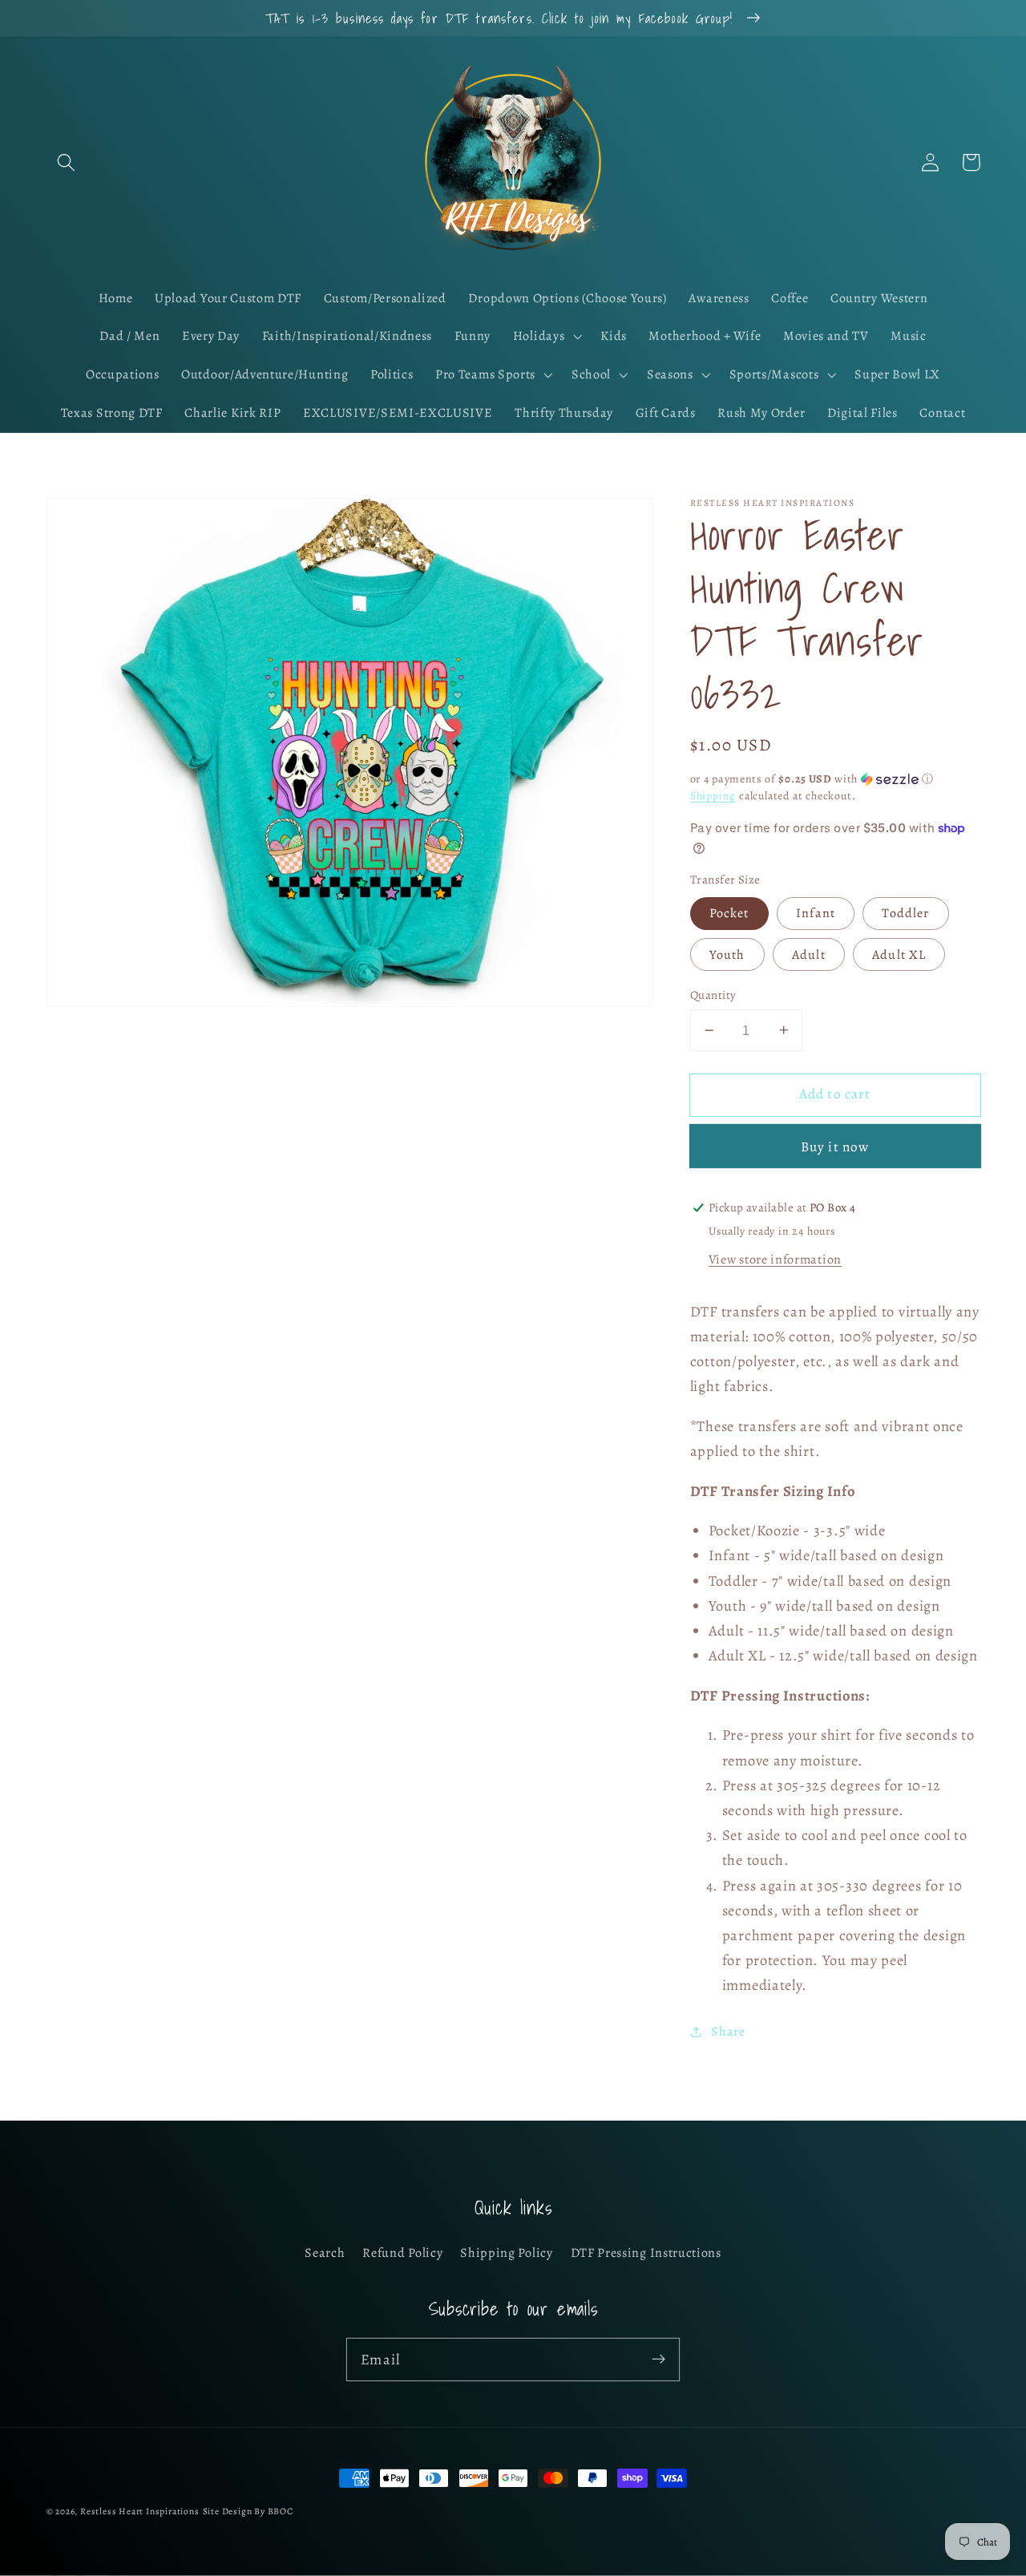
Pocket (729, 913)
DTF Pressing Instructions (646, 2253)
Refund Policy (402, 2253)
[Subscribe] (658, 2359)
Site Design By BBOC (248, 2511)
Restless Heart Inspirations (140, 2511)
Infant (816, 913)
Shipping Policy (506, 2253)
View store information (775, 1259)
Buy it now (835, 1146)
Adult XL (899, 955)
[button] (67, 162)
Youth (727, 955)
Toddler (905, 913)
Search (325, 2253)
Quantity (713, 995)
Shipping (713, 796)
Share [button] (728, 2031)
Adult (809, 955)
